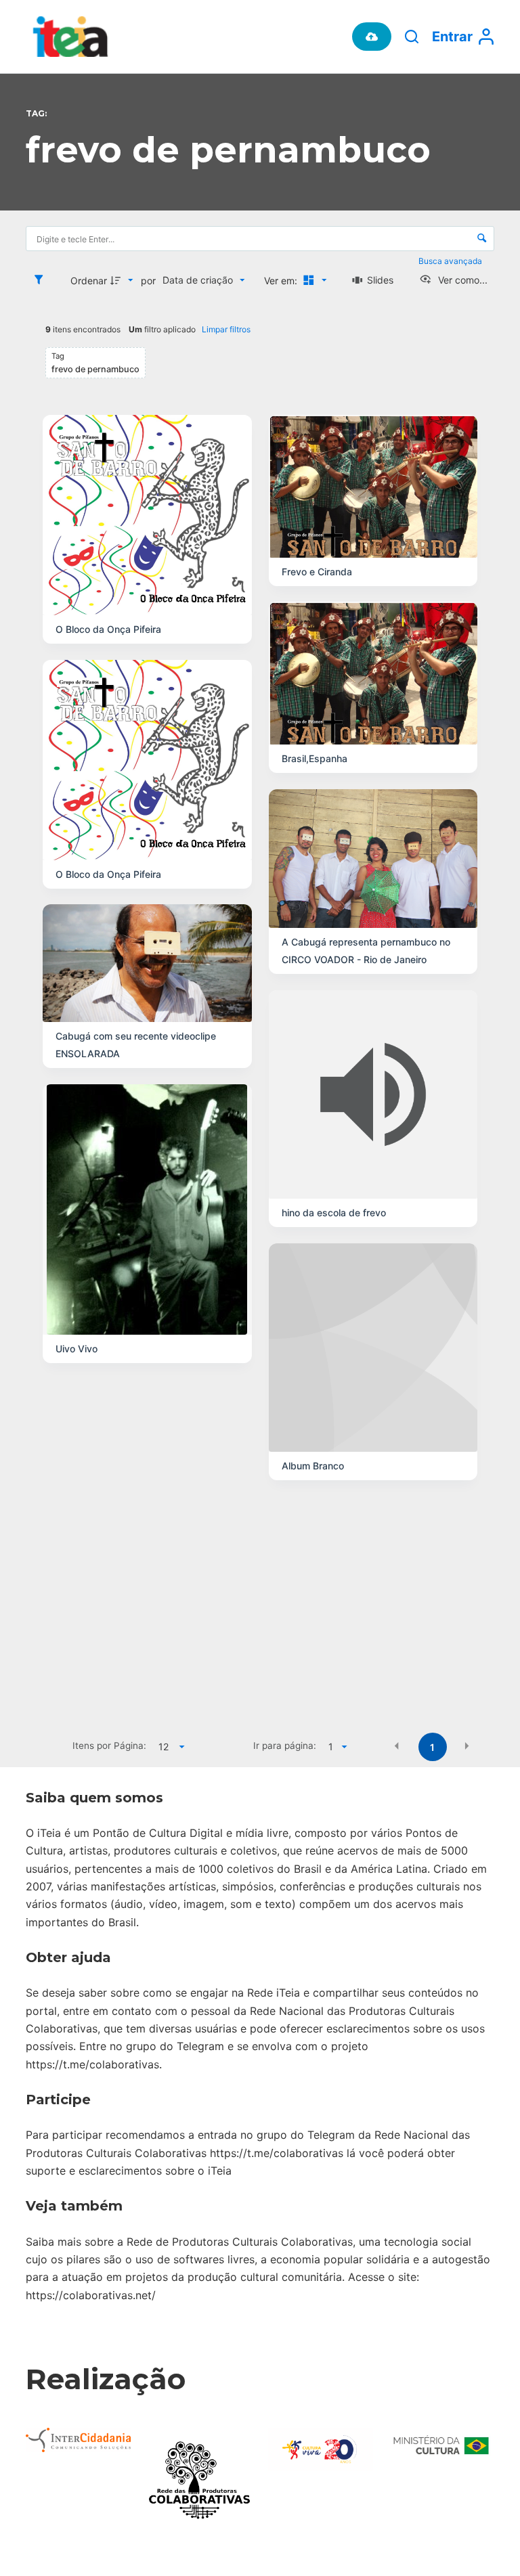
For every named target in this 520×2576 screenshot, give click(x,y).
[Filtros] (42, 280)
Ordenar (89, 281)
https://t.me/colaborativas (92, 2064)
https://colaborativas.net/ (91, 2295)
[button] (397, 1746)
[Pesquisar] (412, 37)
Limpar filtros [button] (226, 329)
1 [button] (432, 1747)
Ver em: (282, 281)
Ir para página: (285, 1746)
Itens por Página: (109, 1746)
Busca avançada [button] (451, 261)
